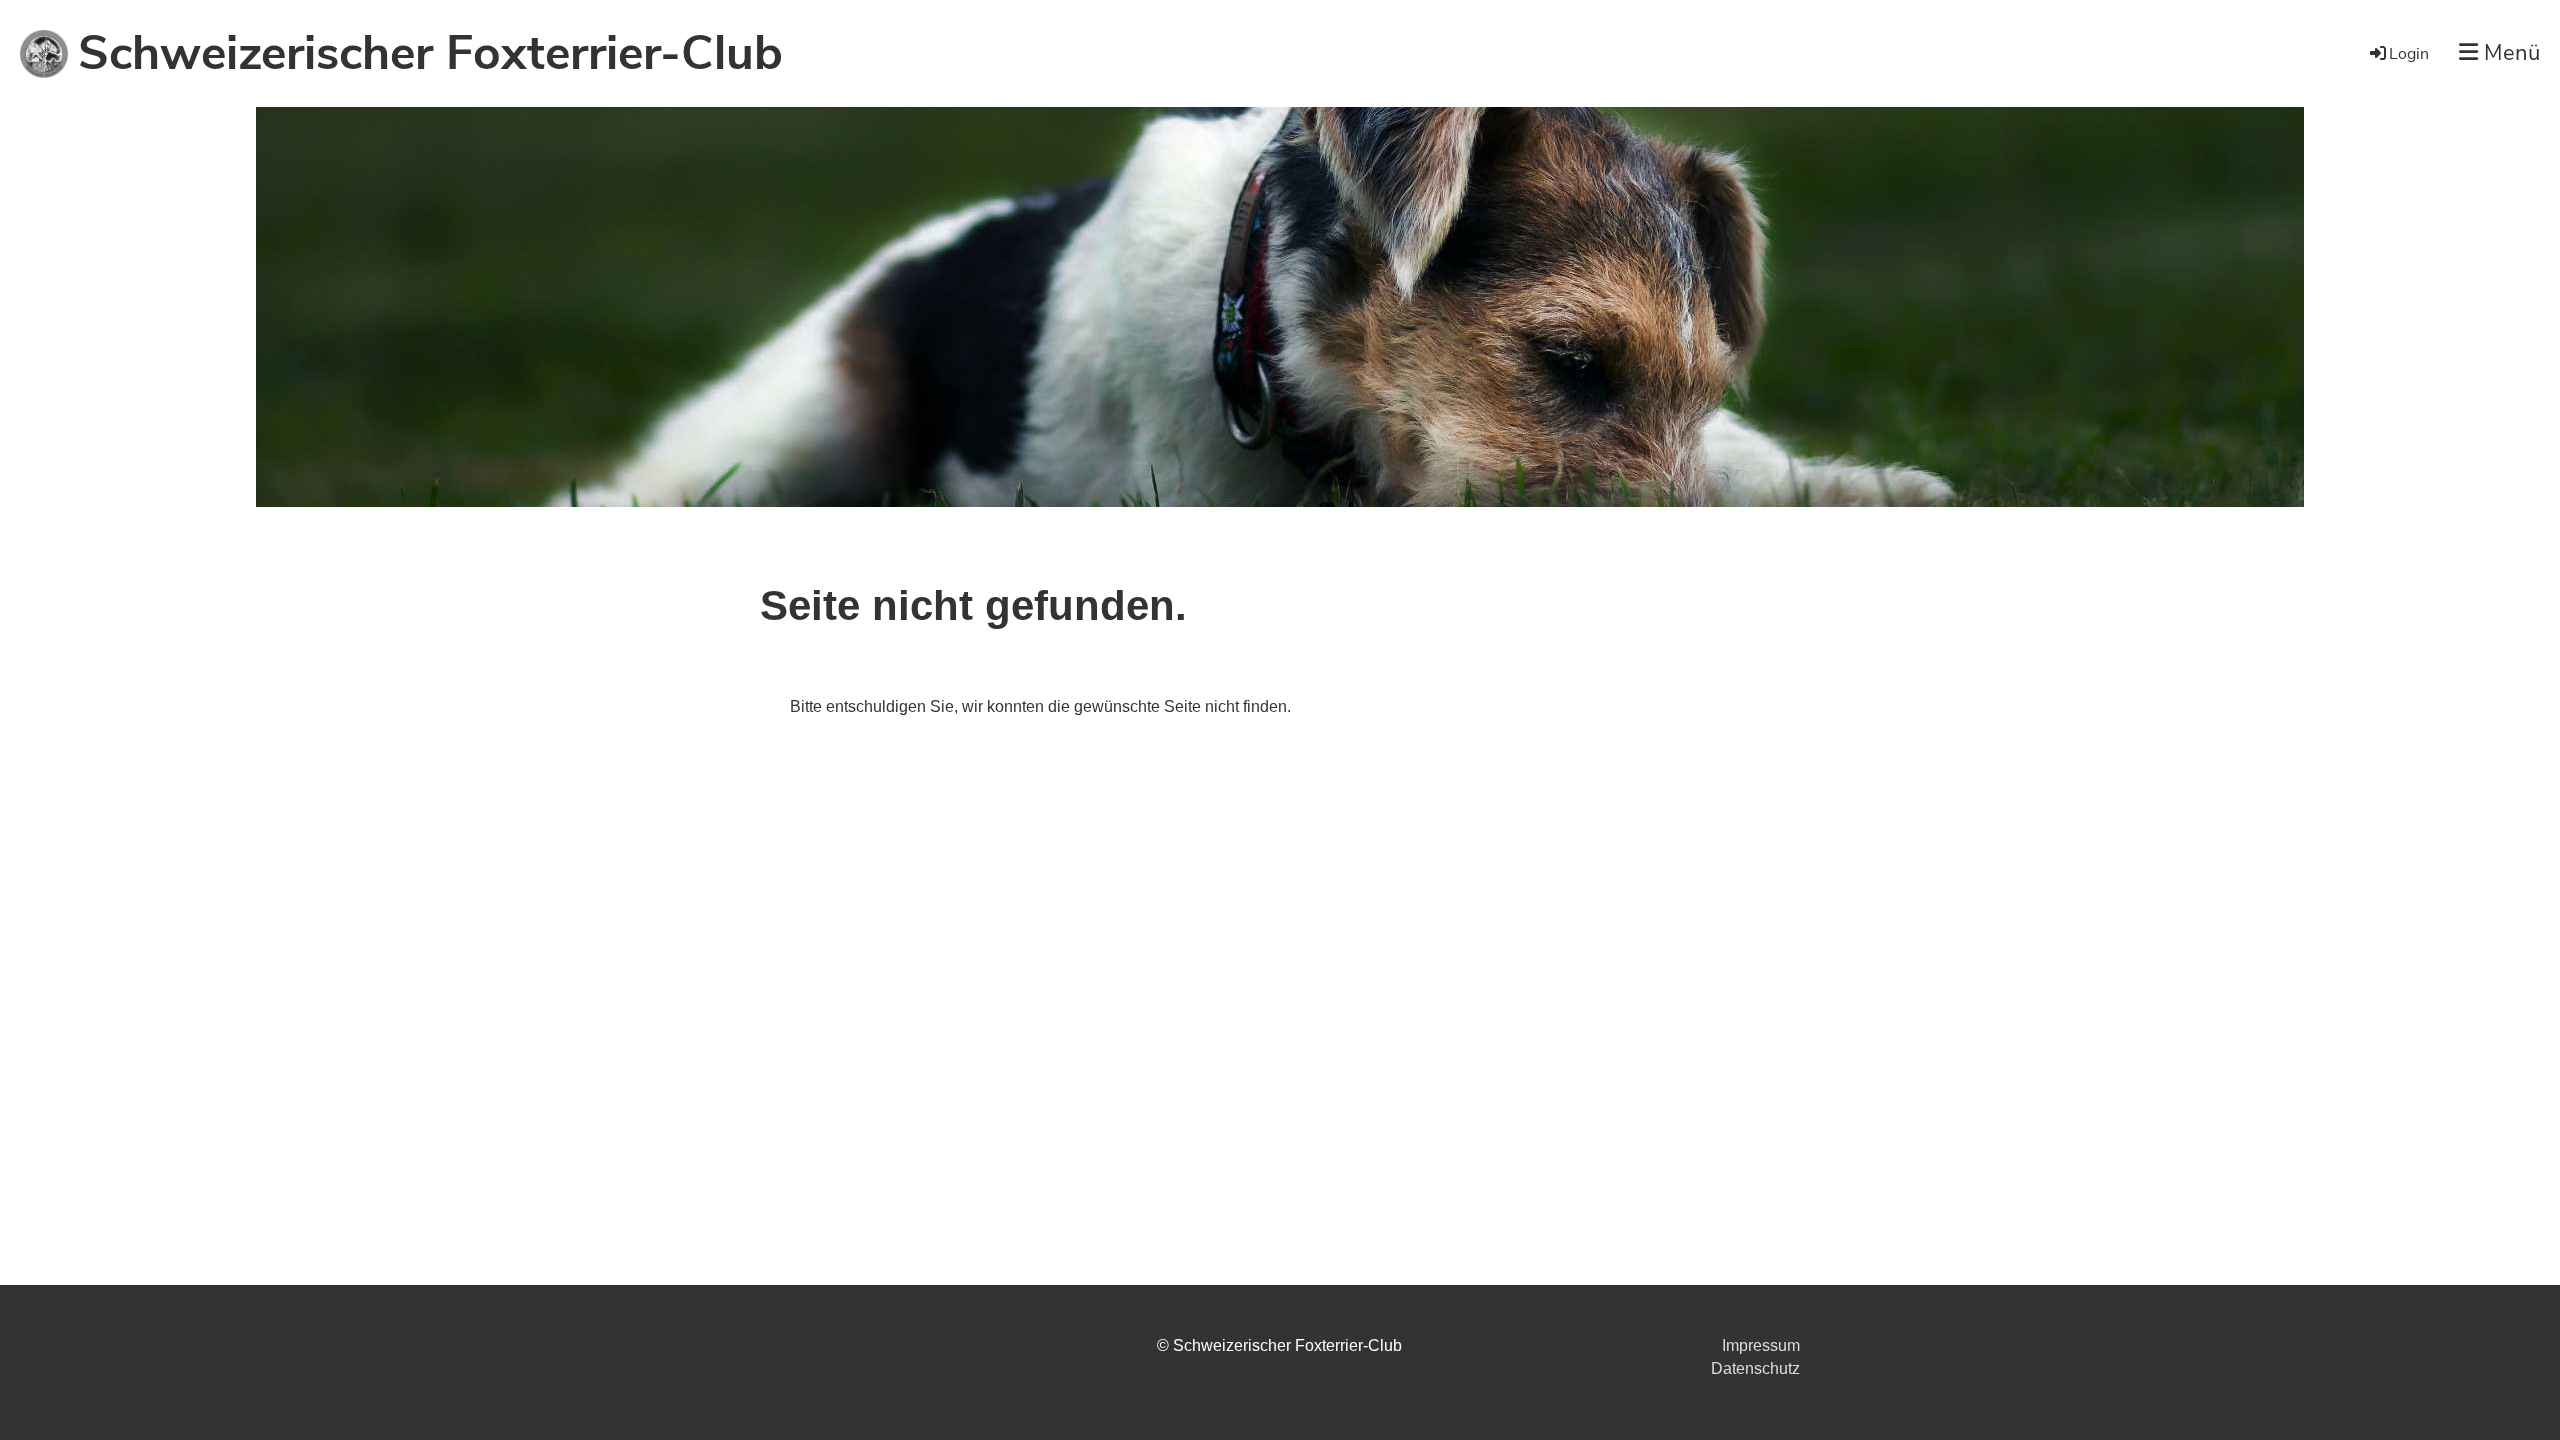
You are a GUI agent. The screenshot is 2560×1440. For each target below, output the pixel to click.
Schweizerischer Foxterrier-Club (430, 53)
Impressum (1761, 1345)
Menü (2509, 53)
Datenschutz (1755, 1368)
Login (2409, 54)
